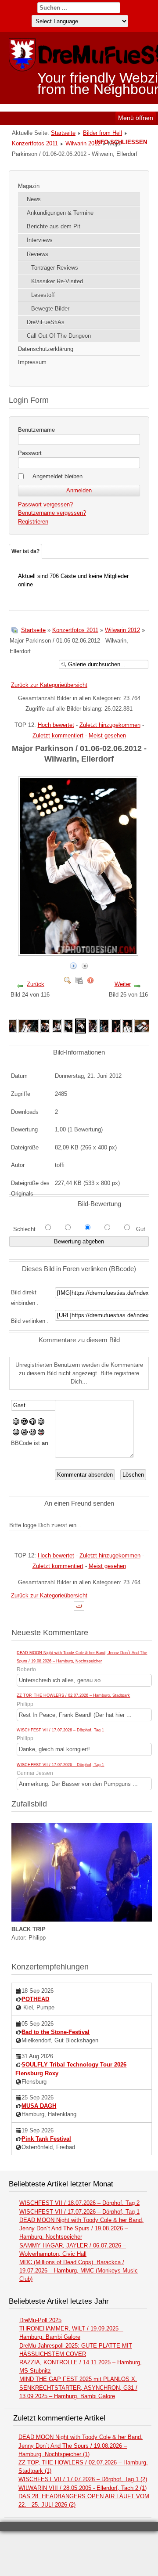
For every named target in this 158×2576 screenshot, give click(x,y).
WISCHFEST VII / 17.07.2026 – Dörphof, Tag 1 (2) (83, 2479)
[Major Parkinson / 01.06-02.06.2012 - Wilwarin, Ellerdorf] (79, 952)
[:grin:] (33, 1423)
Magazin (29, 186)
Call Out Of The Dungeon (59, 336)
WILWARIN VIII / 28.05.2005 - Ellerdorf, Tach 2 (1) (83, 2488)
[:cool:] (24, 1423)
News (34, 199)
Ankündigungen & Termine (60, 213)
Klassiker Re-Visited (57, 281)
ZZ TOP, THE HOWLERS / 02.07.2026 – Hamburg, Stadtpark (73, 1695)
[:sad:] (33, 1433)
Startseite (63, 133)
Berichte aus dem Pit (54, 226)
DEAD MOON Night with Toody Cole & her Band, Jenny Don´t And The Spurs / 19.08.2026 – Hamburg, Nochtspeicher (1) (81, 2445)
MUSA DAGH (39, 2106)
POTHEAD (35, 1999)
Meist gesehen (107, 735)
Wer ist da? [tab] (25, 551)
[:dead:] (41, 1433)
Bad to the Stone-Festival (56, 2032)
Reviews (38, 254)
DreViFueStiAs (46, 322)
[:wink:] (41, 1423)
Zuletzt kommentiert (58, 735)
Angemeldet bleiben (57, 476)
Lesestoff (43, 295)
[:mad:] (24, 1433)
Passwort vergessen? (45, 504)
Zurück (36, 984)
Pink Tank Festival (46, 2139)
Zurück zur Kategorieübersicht (49, 685)
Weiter (123, 984)
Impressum (32, 362)
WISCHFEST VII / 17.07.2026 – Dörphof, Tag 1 (60, 1730)
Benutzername (36, 430)
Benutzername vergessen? (52, 513)
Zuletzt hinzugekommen (110, 725)
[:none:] (16, 1433)
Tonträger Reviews (55, 268)
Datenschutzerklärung (46, 349)
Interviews (40, 240)
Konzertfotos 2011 (35, 143)
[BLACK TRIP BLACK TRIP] (82, 1920)
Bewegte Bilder (50, 309)
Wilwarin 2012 (83, 143)
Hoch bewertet (56, 725)
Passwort (30, 453)
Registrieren (33, 522)
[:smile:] (16, 1423)
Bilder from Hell (102, 133)
